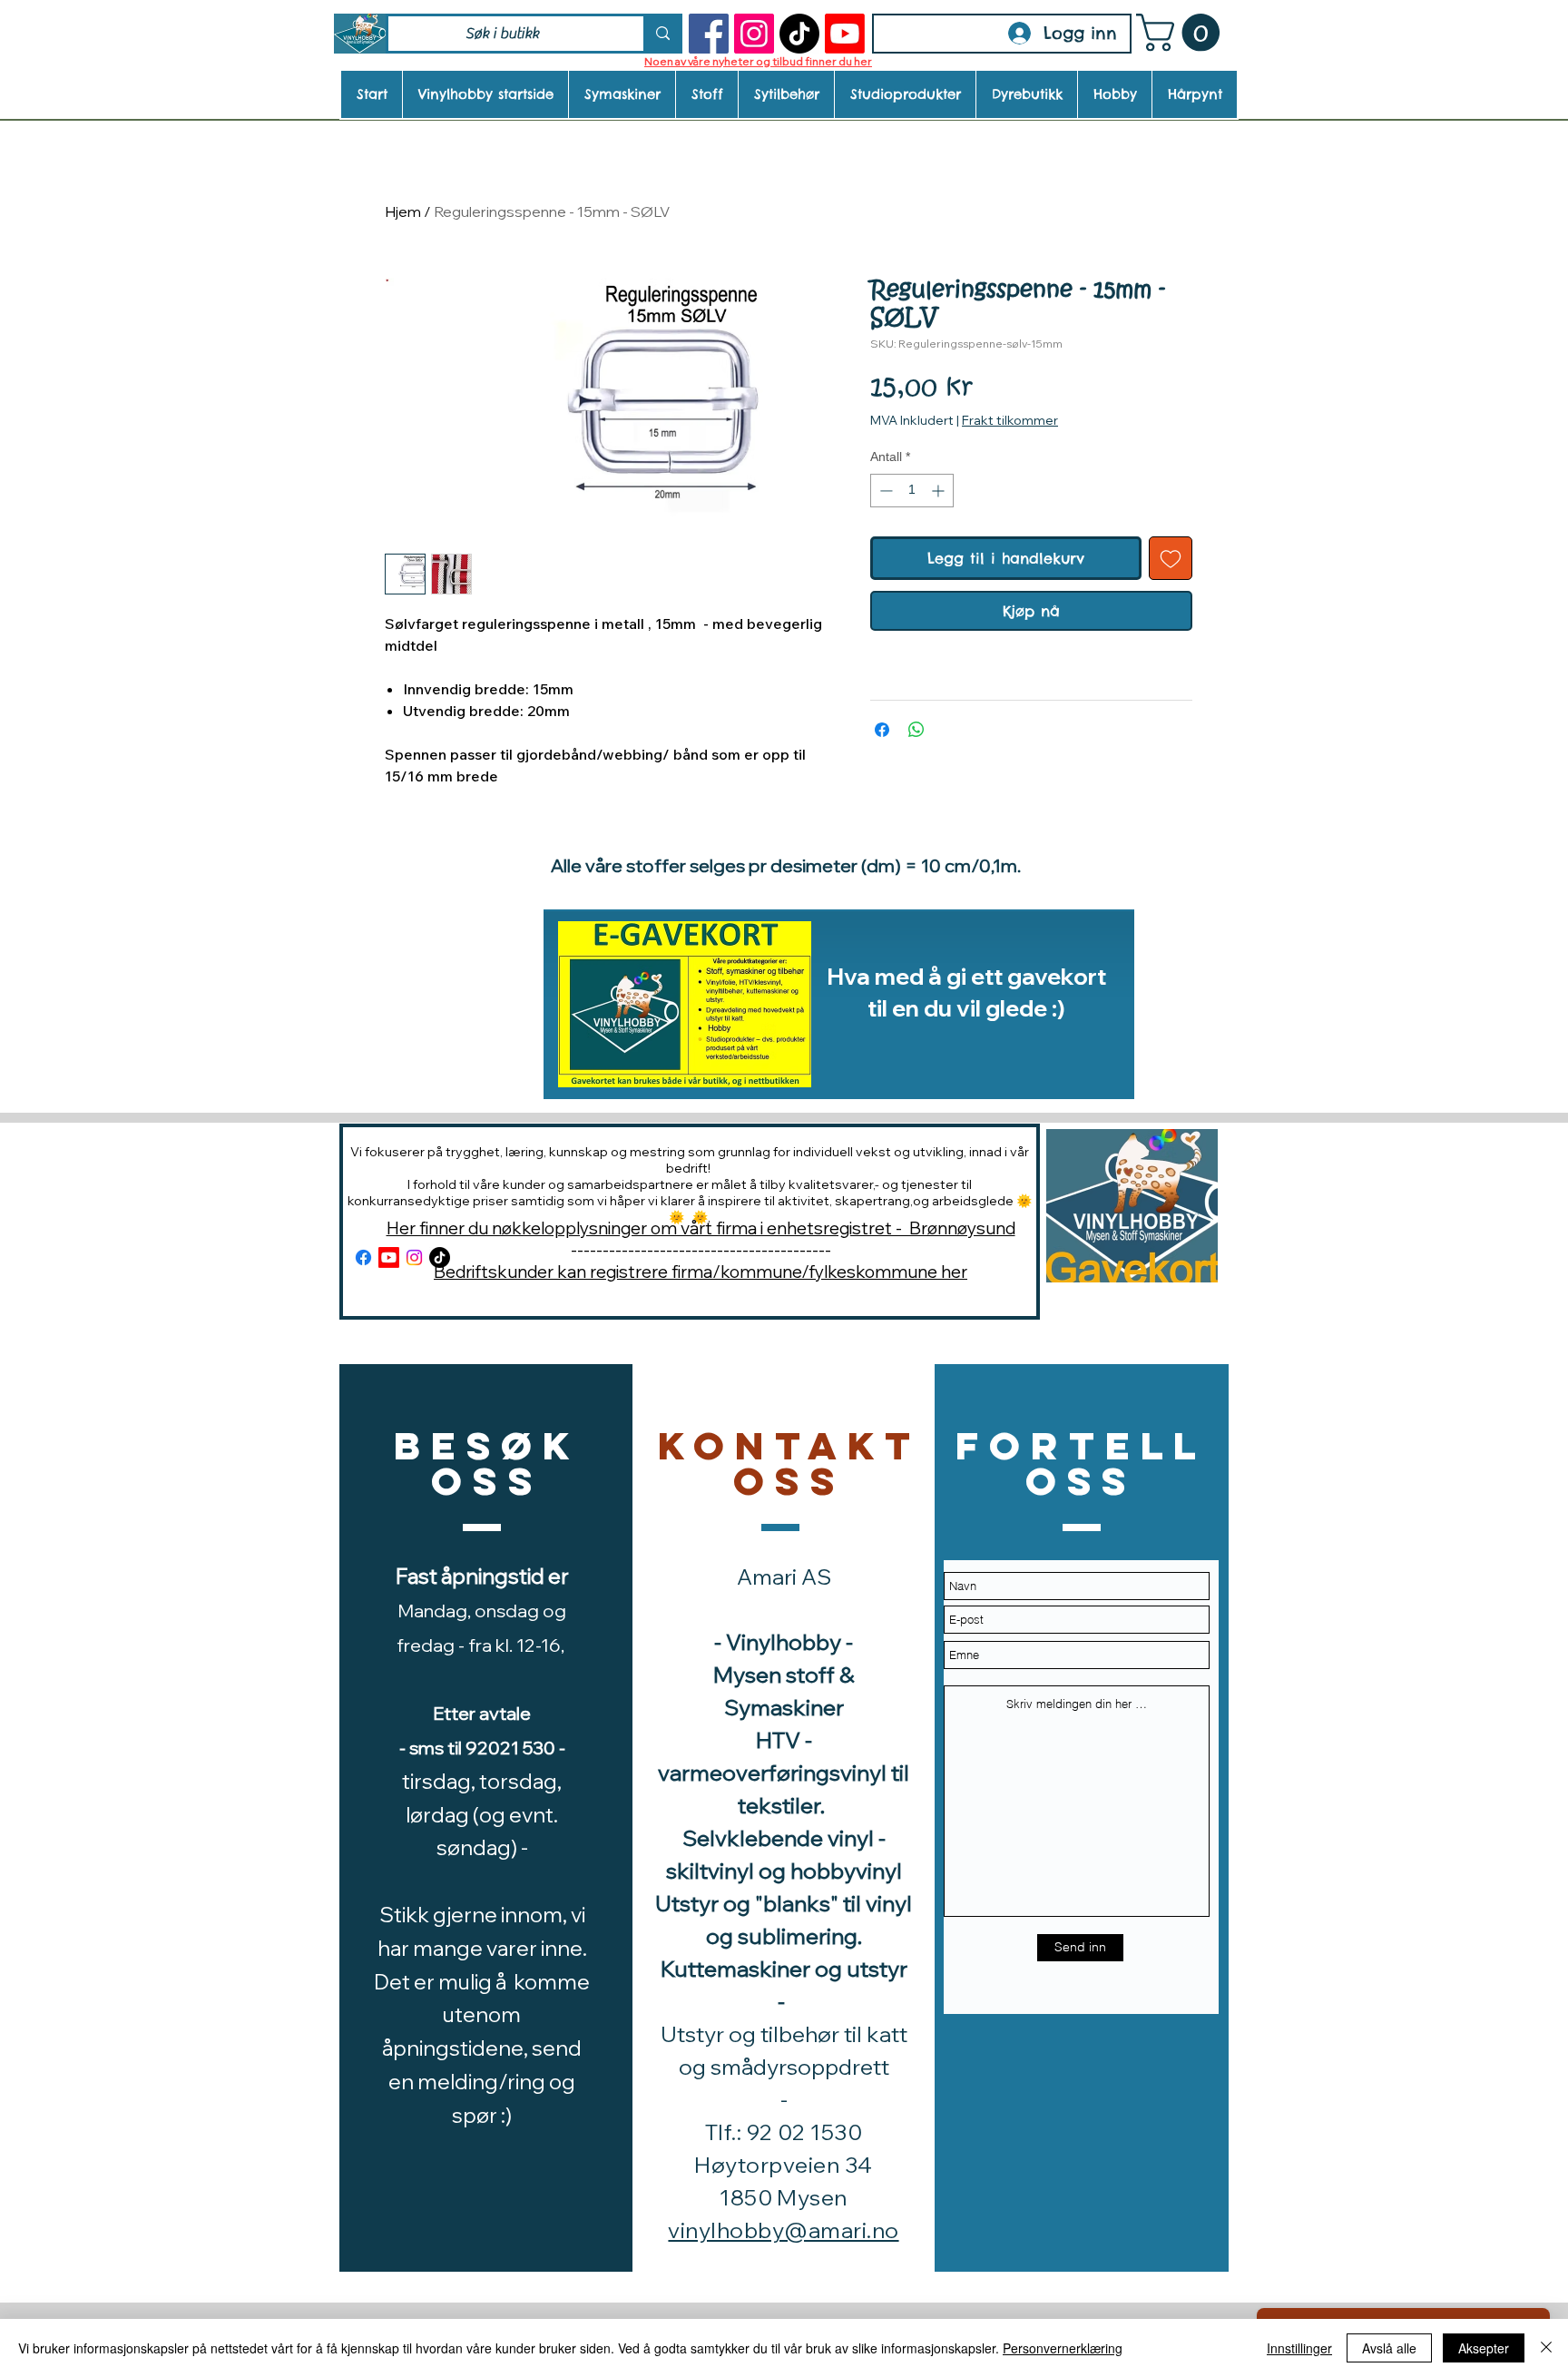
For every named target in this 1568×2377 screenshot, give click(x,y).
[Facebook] (709, 34)
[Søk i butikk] (661, 34)
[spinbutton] (912, 491)
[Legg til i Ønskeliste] (1171, 558)
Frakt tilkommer (1010, 420)
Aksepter (1484, 2348)
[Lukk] (1546, 2348)
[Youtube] (845, 34)
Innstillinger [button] (1299, 2348)
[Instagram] (754, 34)
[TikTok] (799, 34)
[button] (1182, 33)
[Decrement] (884, 491)
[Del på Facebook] (882, 730)
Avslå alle (1389, 2348)
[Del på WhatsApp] (916, 730)
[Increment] (940, 491)
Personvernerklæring (1063, 2348)
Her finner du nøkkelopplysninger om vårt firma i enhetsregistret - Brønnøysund (701, 1228)
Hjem (403, 211)
